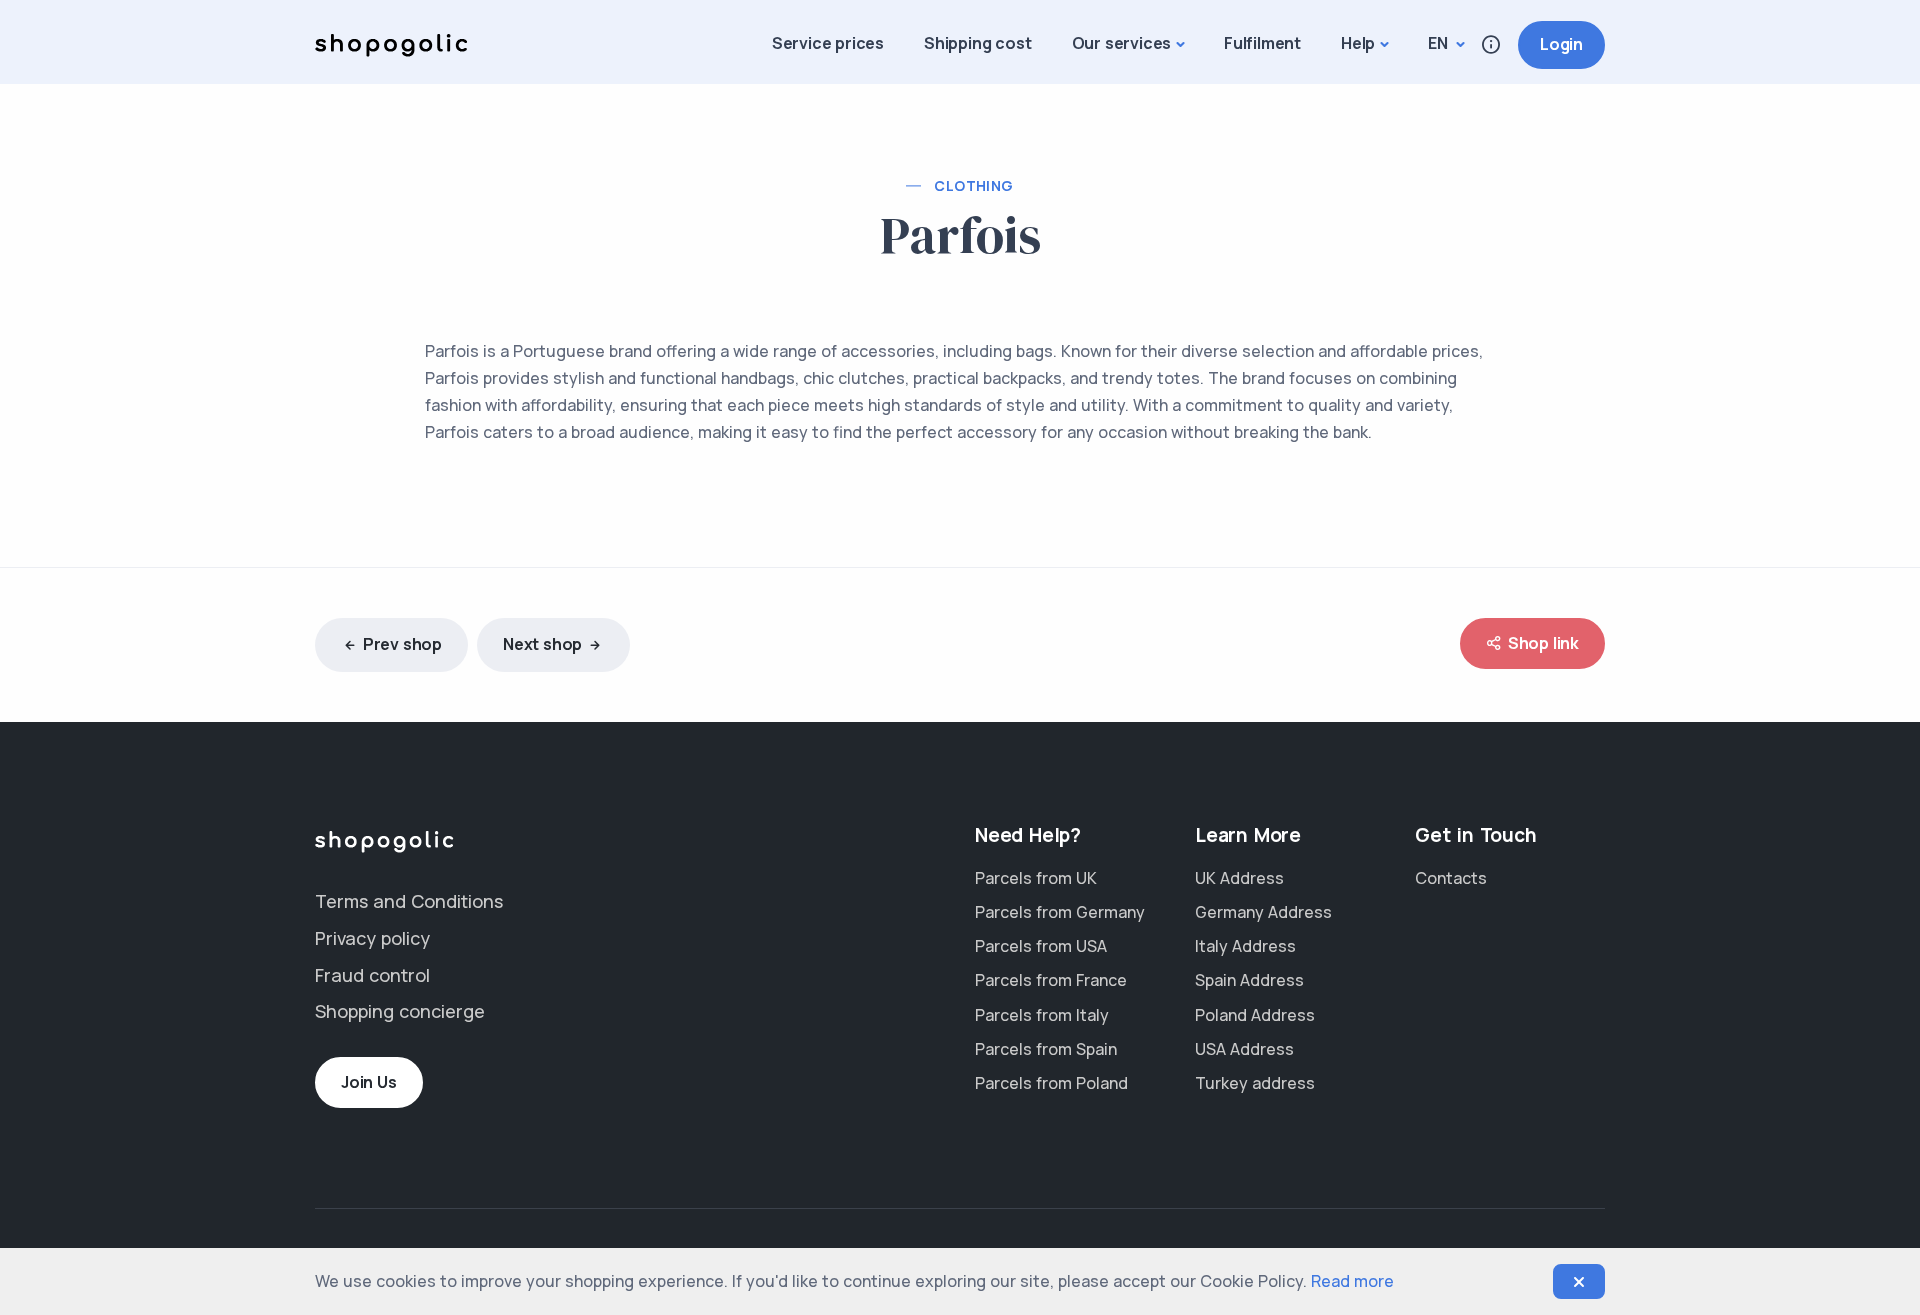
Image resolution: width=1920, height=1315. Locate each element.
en (1439, 43)
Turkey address (1255, 1083)
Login (1561, 44)
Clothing (973, 185)
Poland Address (1255, 1015)
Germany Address (1263, 912)
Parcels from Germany (1060, 912)
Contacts (1451, 878)
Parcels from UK (1036, 878)
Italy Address (1245, 946)
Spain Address (1249, 980)
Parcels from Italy (1042, 1015)
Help (1358, 43)
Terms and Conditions (409, 901)
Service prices (828, 43)
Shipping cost (977, 43)
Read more (1352, 1281)
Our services (1122, 43)
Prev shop (402, 644)
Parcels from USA (1041, 946)
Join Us (369, 1082)
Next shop (542, 644)
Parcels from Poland (1051, 1083)
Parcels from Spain (1046, 1049)
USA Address (1244, 1049)
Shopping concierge (400, 1011)
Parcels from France (1051, 980)
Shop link (1543, 643)
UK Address (1239, 878)
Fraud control (372, 975)
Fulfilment (1262, 43)
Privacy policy (372, 938)
